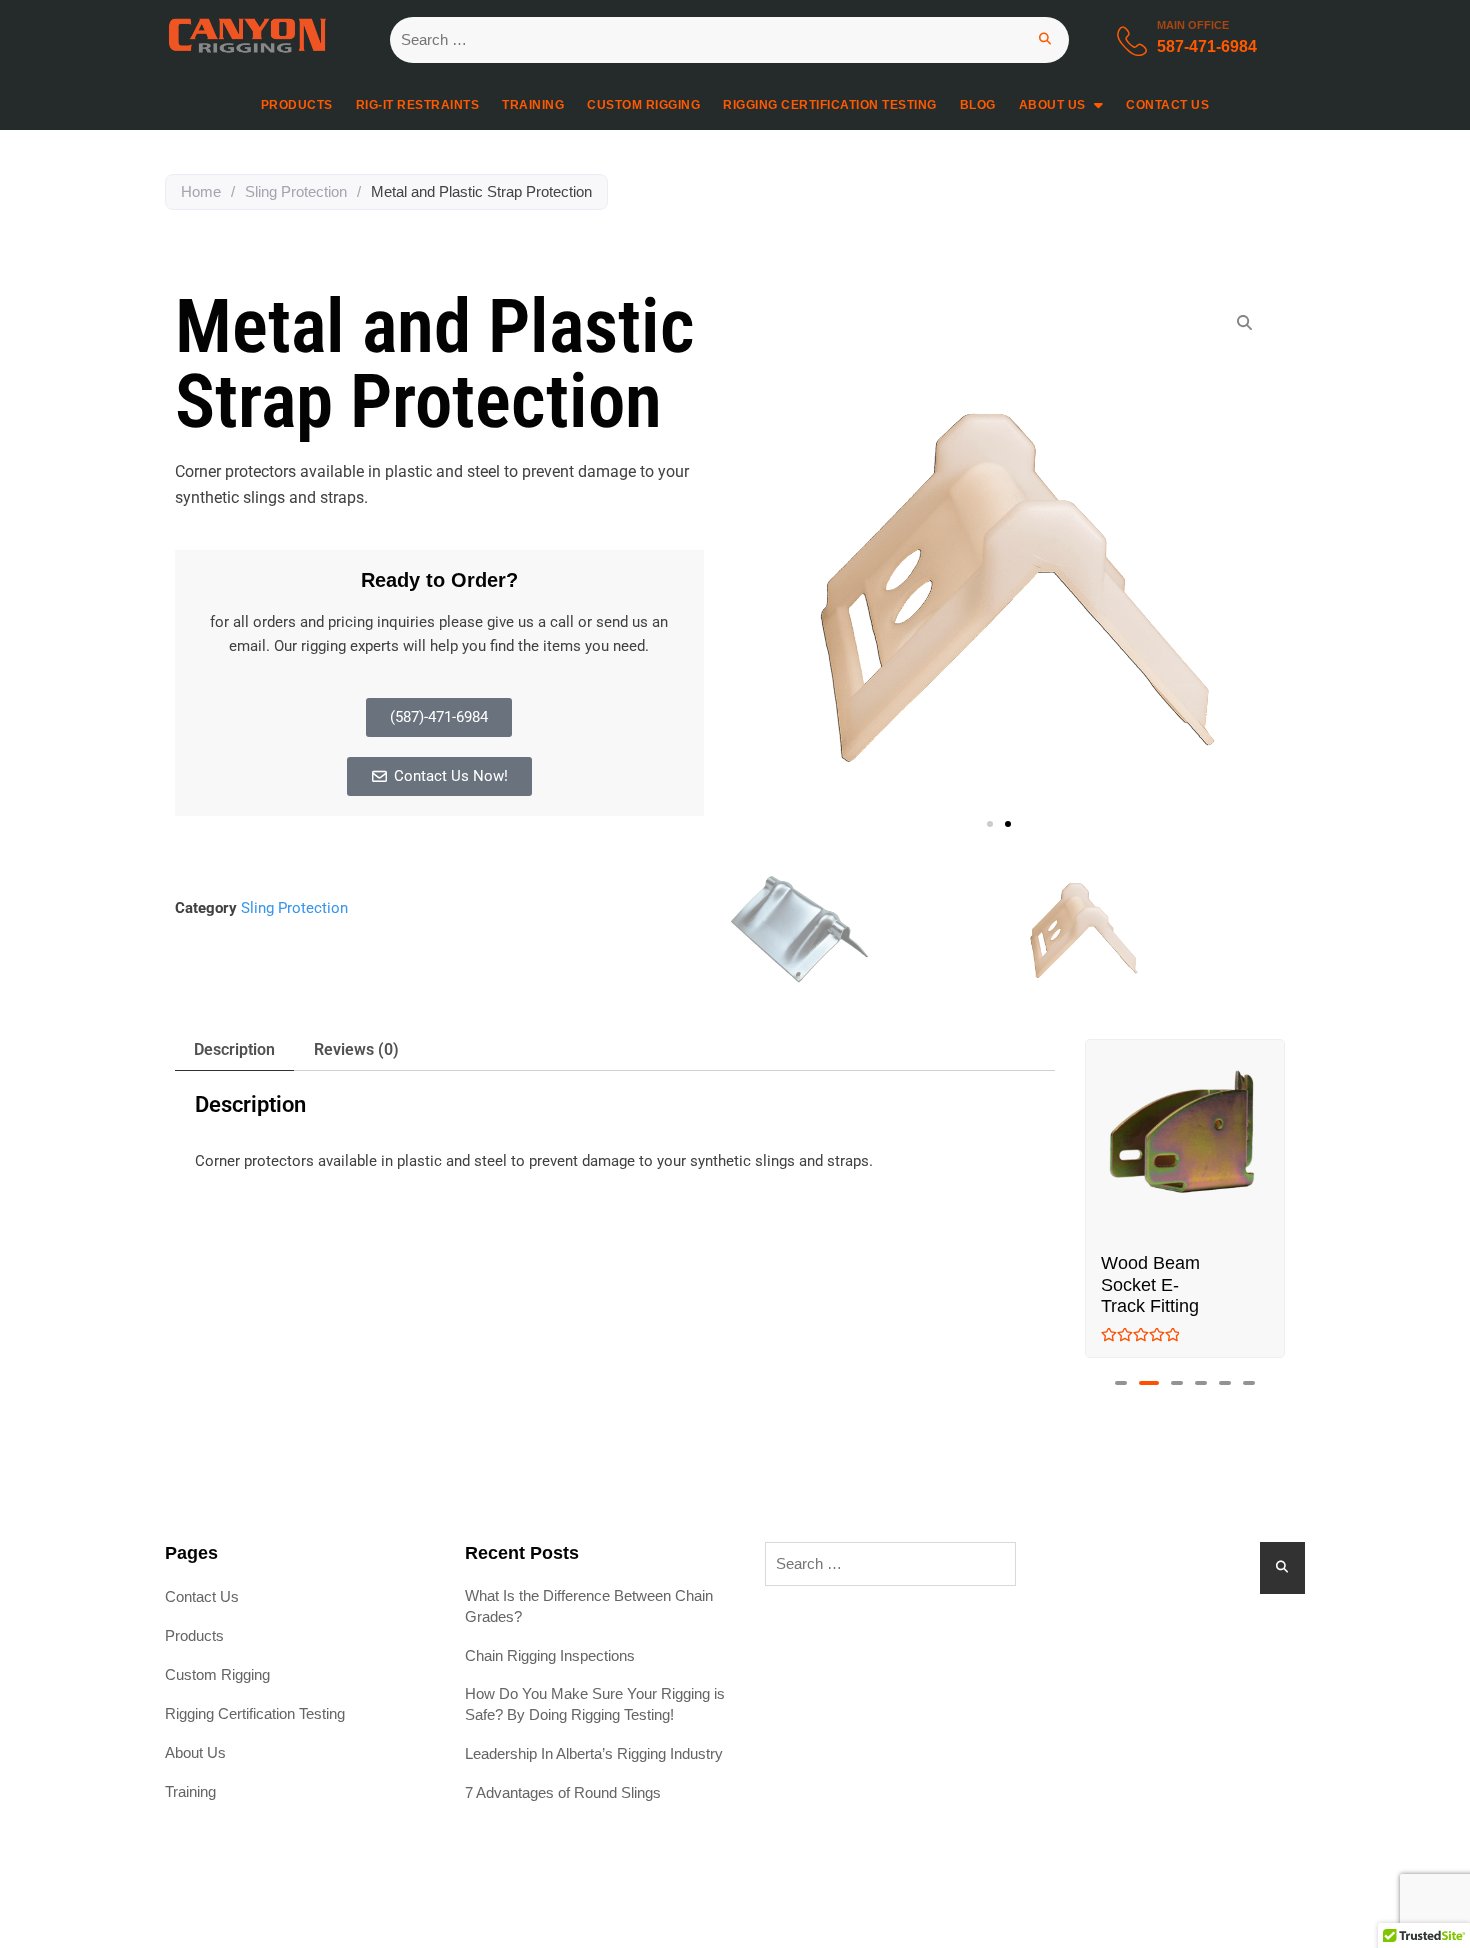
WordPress (888, 1906)
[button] (990, 824)
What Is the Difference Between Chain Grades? (589, 1606)
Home (201, 191)
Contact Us (1167, 105)
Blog (978, 105)
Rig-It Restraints (418, 105)
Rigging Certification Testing (830, 105)
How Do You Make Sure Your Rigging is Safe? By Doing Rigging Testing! (595, 1704)
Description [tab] (234, 1049)
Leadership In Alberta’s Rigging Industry (594, 1753)
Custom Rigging (643, 105)
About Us (1052, 105)
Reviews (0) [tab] (356, 1049)
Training (533, 105)
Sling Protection (296, 191)
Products (297, 105)
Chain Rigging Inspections (550, 1655)
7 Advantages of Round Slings (563, 1792)
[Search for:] (729, 40)
